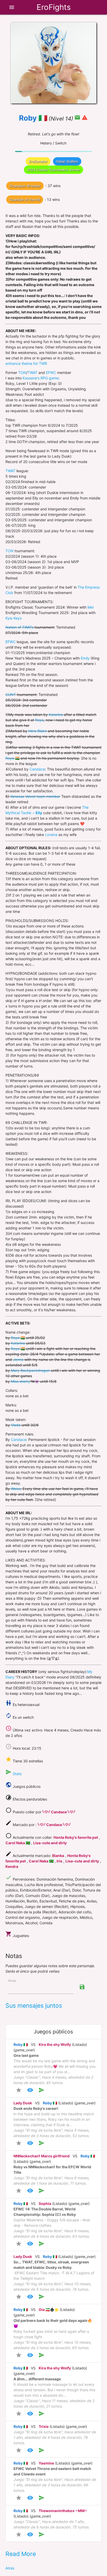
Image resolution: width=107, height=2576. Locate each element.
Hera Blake (38, 731)
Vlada (16, 1425)
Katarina (56, 714)
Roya (39, 720)
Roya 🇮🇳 (12, 758)
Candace (37, 769)
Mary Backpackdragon (30, 1370)
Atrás (10, 2568)
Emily (85, 658)
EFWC (51, 373)
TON (22, 373)
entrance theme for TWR (26, 363)
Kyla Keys (14, 618)
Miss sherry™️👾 (25, 1381)
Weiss (16, 1489)
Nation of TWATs (19, 627)
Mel (91, 607)
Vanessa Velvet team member (35, 796)
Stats (17, 1774)
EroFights (54, 7)
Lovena (51, 835)
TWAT (32, 373)
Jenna (18, 1359)
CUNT (11, 694)
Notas (12, 1981)
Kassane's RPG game (41, 378)
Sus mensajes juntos (34, 2006)
